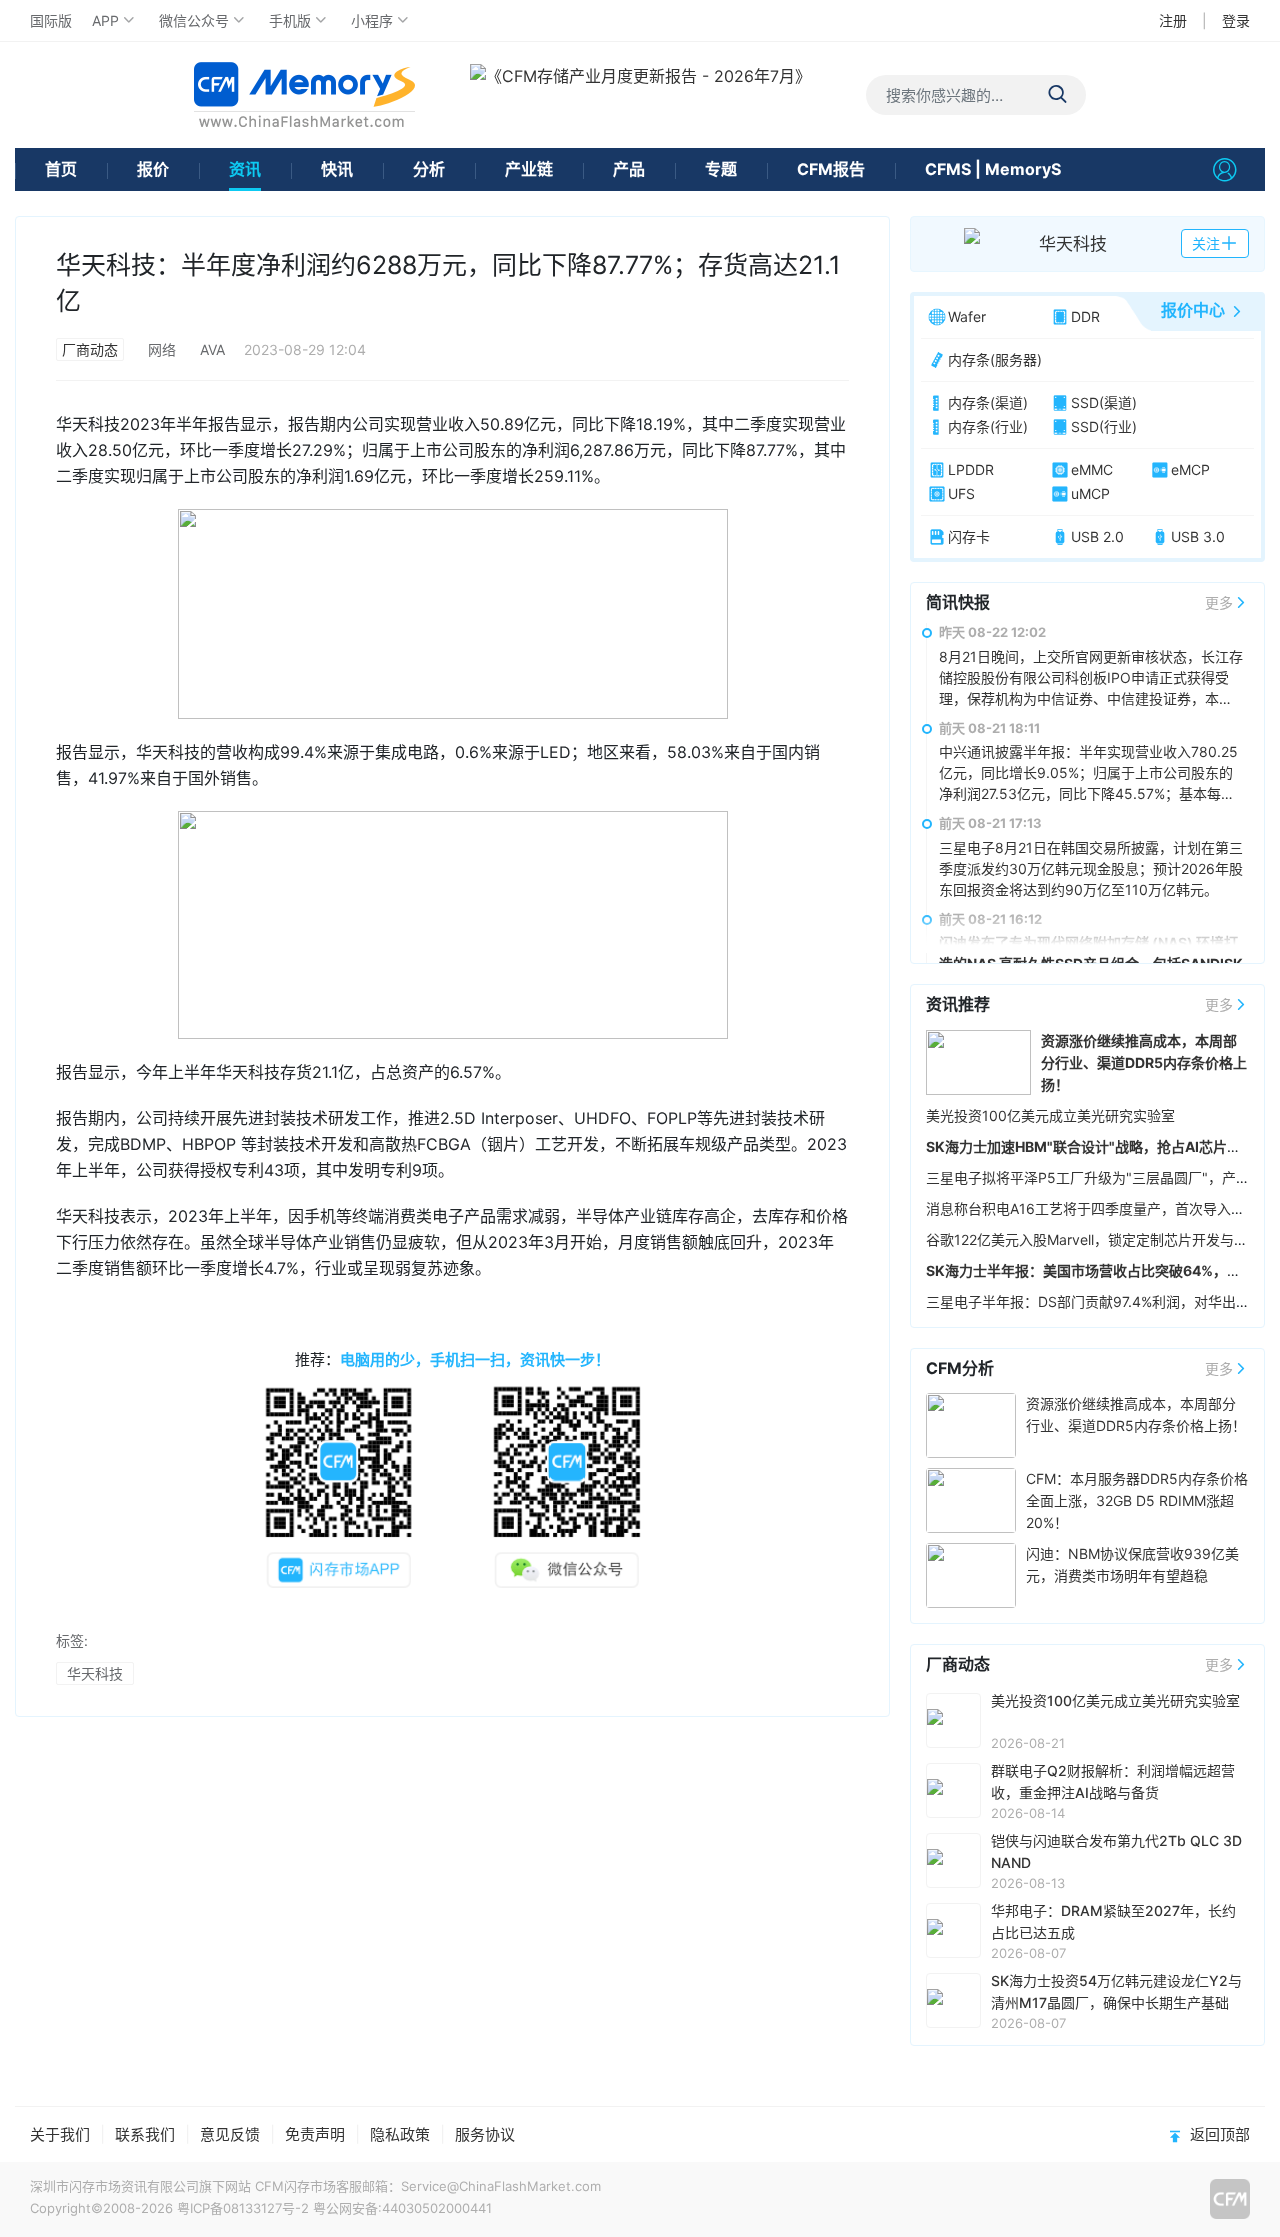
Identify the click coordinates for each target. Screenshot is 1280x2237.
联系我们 (145, 2134)
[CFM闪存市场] (1230, 2199)
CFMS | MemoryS (993, 169)
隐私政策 (400, 2134)
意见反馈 (230, 2134)
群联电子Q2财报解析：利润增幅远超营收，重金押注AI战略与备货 (1113, 1781)
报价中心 (1193, 310)
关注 (1206, 243)
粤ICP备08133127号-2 (243, 2208)
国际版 (51, 20)
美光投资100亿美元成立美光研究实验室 (1050, 1115)
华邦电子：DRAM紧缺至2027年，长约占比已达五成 (1113, 1921)
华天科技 (95, 1673)
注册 (1173, 20)
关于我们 (60, 2134)
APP (105, 20)
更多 (1219, 602)
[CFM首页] (304, 94)
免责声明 (315, 2134)
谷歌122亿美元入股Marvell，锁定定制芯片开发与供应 (1094, 1239)
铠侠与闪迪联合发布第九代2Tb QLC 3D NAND (1116, 1851)
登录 (1236, 20)
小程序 (372, 20)
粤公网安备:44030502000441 (402, 2208)
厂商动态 (90, 349)
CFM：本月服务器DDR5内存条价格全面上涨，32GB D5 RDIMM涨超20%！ (1137, 1500)
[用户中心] (1225, 169)
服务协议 (485, 2134)
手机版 (290, 20)
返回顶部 (1220, 2134)
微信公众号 (194, 20)
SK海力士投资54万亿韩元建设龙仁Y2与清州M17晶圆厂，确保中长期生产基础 (1116, 1991)
